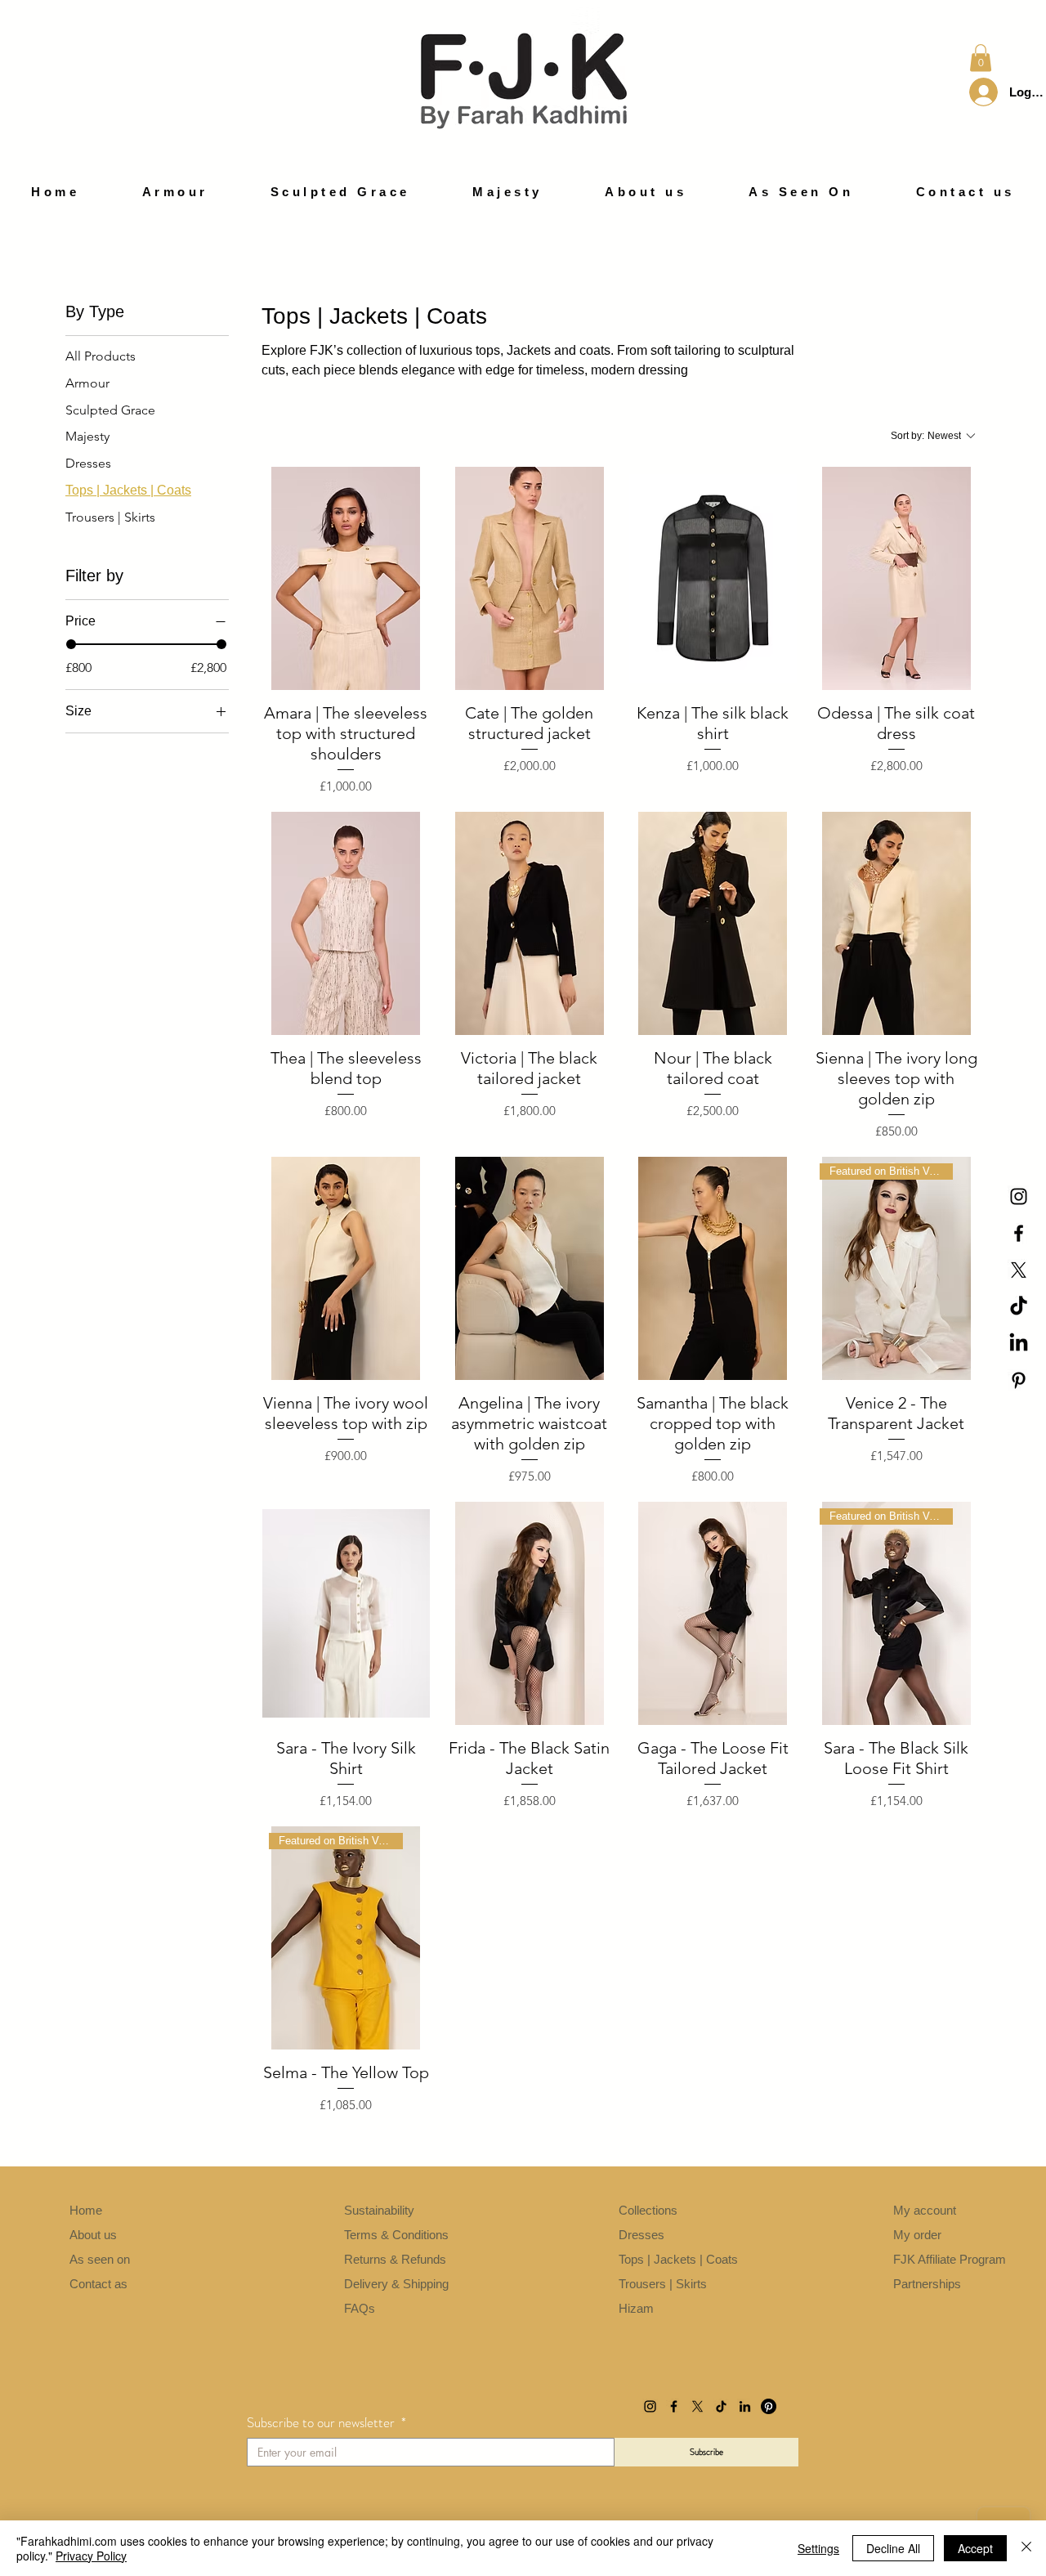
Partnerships (927, 2284)
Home (86, 2210)
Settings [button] (818, 2548)
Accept (975, 2548)
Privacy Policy (91, 2556)
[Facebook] (1019, 1233)
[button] (981, 58)
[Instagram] (1019, 1196)
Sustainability (381, 2210)
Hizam (636, 2308)
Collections (650, 2210)
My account (926, 2210)
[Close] (1026, 2548)
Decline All (893, 2548)
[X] (1019, 1270)
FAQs (360, 2308)
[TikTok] (1019, 1307)
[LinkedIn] (1019, 1344)
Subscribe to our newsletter (326, 2423)
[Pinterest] (1019, 1380)
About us (93, 2235)
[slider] (71, 644)
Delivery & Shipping (396, 2284)
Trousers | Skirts (664, 2284)
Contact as (100, 2284)
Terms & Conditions (398, 2235)
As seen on (100, 2259)
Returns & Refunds (395, 2259)
